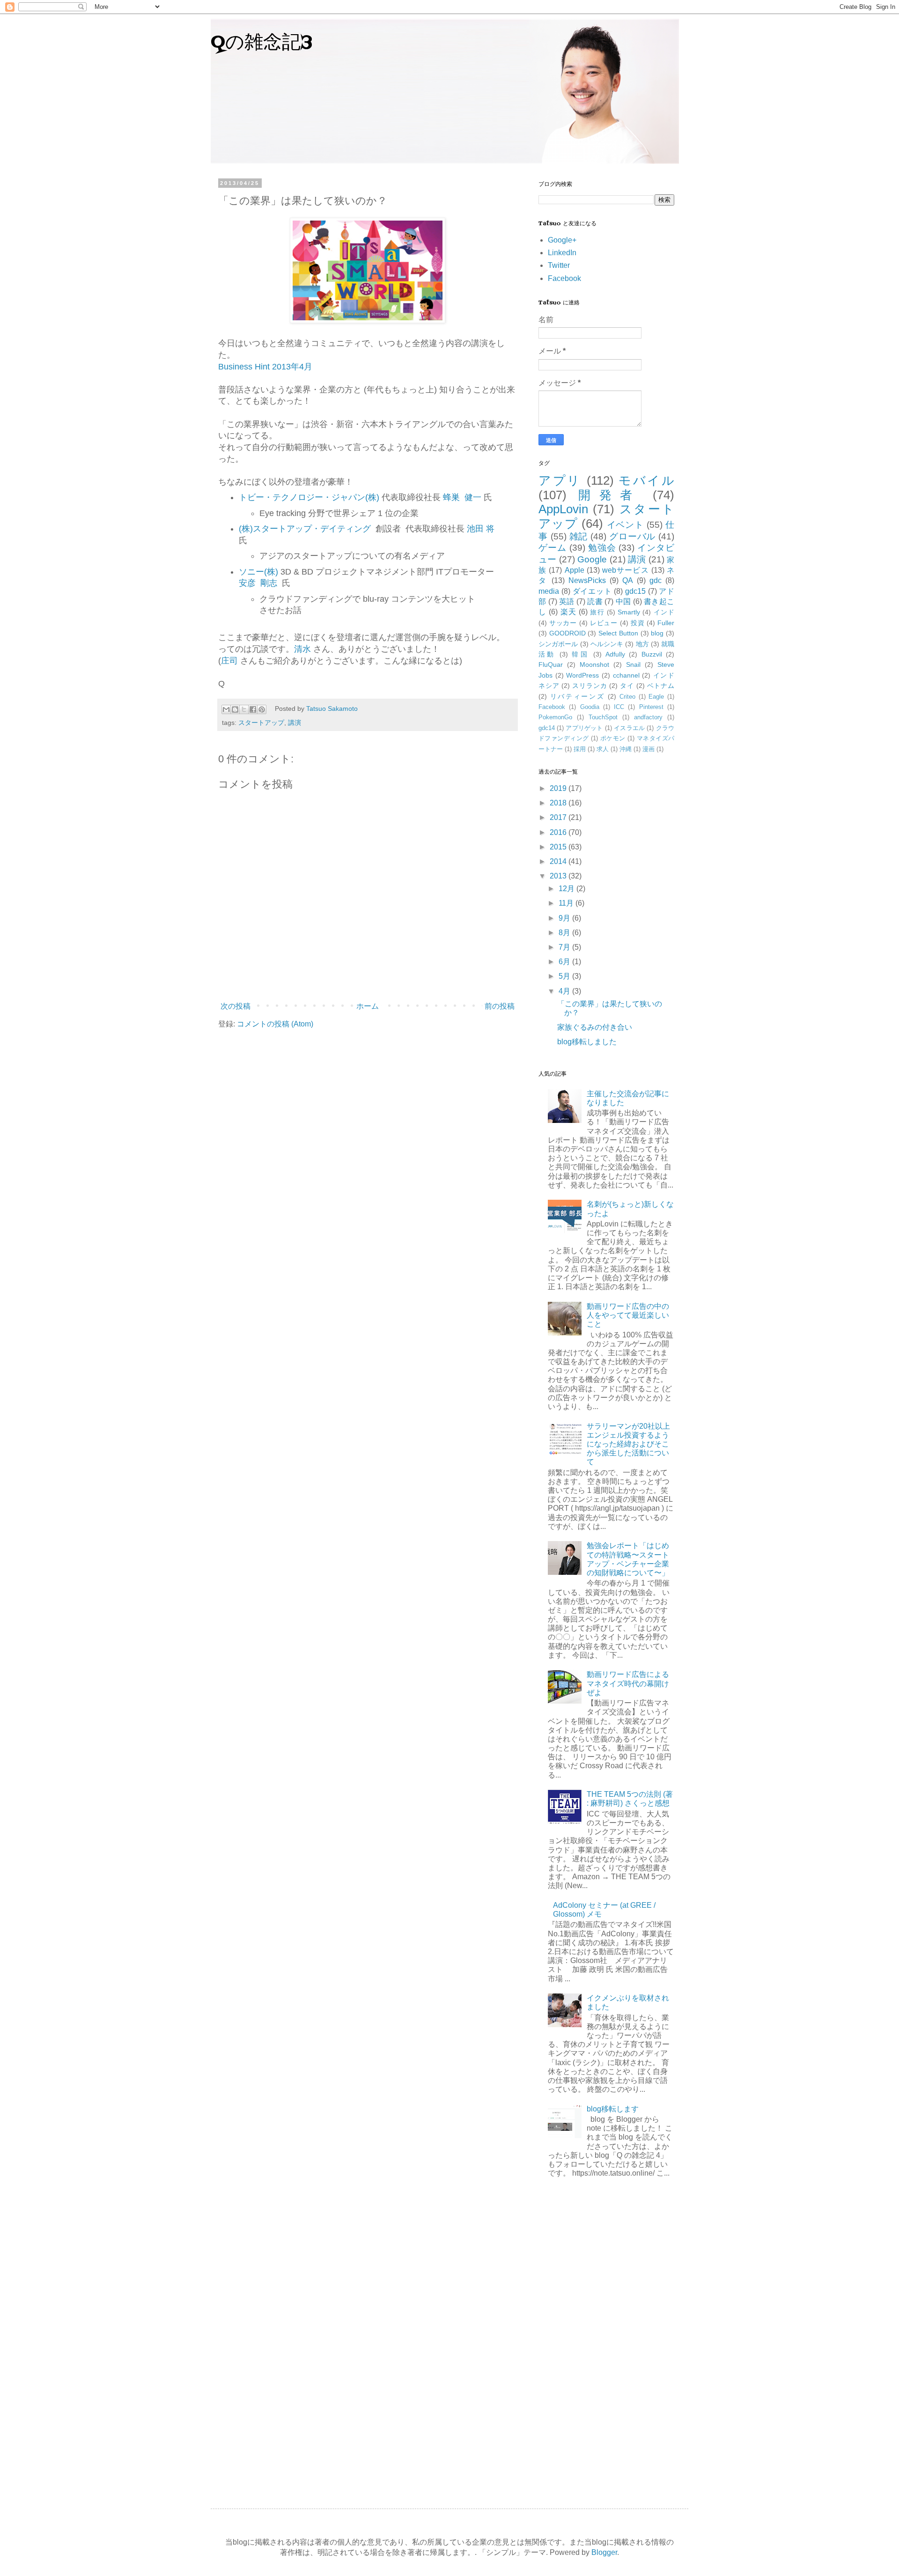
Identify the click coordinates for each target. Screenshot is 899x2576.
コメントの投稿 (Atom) (275, 1024)
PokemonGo (555, 717)
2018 (559, 803)
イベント (626, 525)
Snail (633, 664)
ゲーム (553, 548)
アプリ (560, 480)
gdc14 (547, 728)
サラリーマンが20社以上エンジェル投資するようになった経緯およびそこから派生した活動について (628, 1444)
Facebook (564, 278)
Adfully (615, 654)
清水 (302, 649)
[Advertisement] (606, 2338)
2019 (559, 788)
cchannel (626, 675)
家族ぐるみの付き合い (595, 1027)
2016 (559, 832)
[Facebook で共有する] (253, 709)
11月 (567, 903)
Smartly (629, 612)
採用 (580, 749)
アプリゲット (584, 728)
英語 (567, 602)
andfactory (648, 717)
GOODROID (567, 633)
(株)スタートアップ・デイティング (305, 529)
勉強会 (602, 548)
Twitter (559, 265)
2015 (559, 847)
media (549, 591)
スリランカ (590, 686)
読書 (595, 602)
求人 (603, 749)
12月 (567, 889)
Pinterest (651, 707)
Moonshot (594, 664)
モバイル (646, 480)
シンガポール (558, 644)
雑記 (579, 536)
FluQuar (551, 664)
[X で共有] (244, 709)
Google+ (562, 240)
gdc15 (635, 591)
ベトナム (661, 686)
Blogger (604, 2552)
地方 (642, 644)
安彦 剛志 (258, 583)
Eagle (656, 697)
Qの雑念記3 (262, 43)
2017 (559, 817)
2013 (559, 876)
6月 (565, 962)
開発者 (609, 495)
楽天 (568, 612)
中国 (623, 602)
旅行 (597, 612)
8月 (565, 933)
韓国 (580, 654)
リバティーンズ (578, 696)
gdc (656, 580)
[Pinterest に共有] (262, 709)
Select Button (618, 633)
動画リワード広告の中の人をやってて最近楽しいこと (628, 1315)
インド (664, 612)
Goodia (590, 707)
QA (628, 580)
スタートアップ (261, 723)
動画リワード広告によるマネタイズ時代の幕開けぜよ (628, 1683)
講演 (295, 723)
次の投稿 (236, 1006)
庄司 (229, 661)
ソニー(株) (258, 572)
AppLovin (563, 509)
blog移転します (613, 2109)
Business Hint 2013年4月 (265, 367)
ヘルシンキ (607, 644)
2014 (559, 861)
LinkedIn (562, 253)
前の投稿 (500, 1006)
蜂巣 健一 (462, 497)
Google (592, 559)
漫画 (648, 749)
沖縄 (626, 749)
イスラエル (629, 728)
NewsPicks (587, 580)
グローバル (632, 536)
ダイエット (592, 591)
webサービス (626, 570)
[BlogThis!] (235, 709)
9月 (565, 918)
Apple (575, 570)
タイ (627, 686)
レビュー (604, 623)
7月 (565, 947)
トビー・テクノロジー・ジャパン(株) (309, 497)
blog (657, 633)
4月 (565, 991)
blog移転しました (587, 1042)
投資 (638, 623)
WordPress (582, 675)
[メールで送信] (226, 709)
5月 (565, 976)
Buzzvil (652, 654)
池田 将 (481, 529)
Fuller (666, 623)
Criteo (627, 697)
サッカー (563, 623)
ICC (619, 707)
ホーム (368, 1006)
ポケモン (613, 738)
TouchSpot (603, 717)
